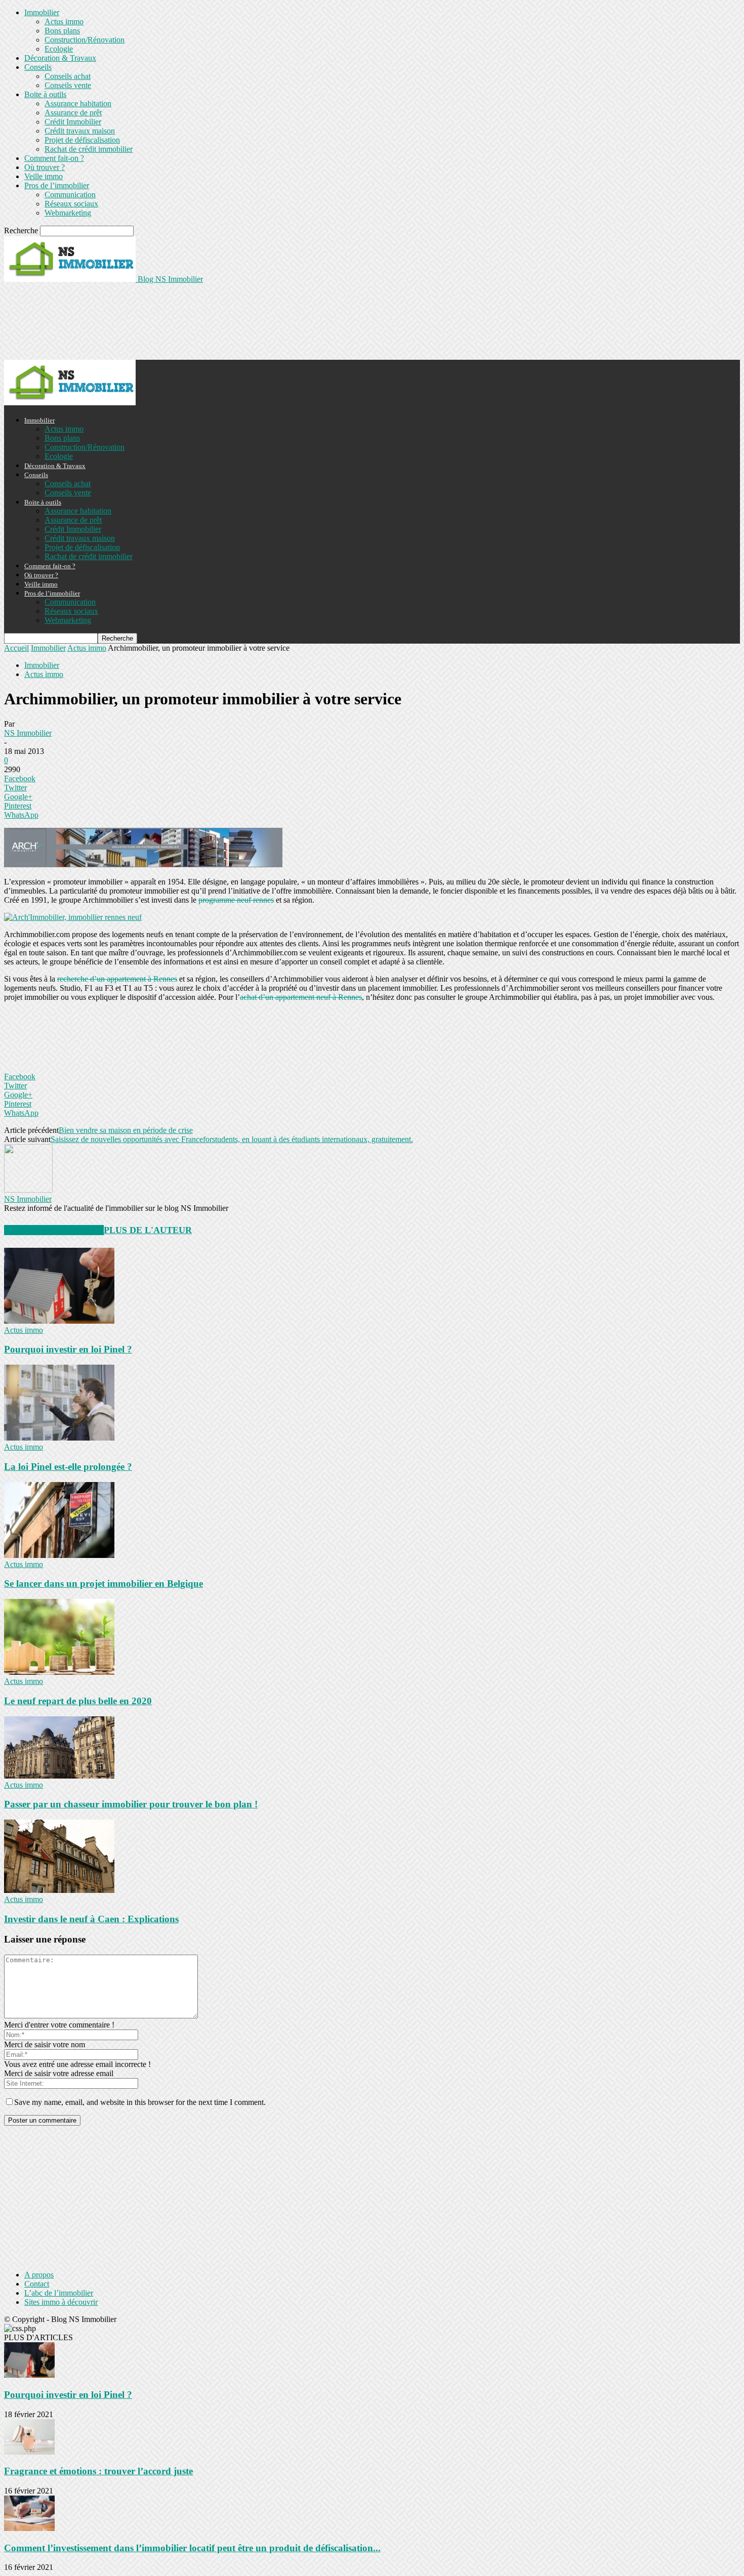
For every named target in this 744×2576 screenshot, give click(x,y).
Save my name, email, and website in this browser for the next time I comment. (140, 2102)
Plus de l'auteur (148, 1230)
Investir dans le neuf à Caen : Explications (91, 1919)
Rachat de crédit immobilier (89, 149)
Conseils (38, 67)
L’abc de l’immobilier (59, 2293)
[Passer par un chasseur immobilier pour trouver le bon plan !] (59, 1776)
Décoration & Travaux (60, 58)
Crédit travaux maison (80, 131)
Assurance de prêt (73, 113)
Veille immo (44, 176)
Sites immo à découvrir (61, 2302)
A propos (39, 2275)
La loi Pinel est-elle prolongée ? (68, 1467)
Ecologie (59, 49)
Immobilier (42, 12)
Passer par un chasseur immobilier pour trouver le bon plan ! (131, 1804)
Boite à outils (45, 94)
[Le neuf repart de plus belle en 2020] (59, 1672)
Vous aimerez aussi (54, 1230)
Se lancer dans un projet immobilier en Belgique (104, 1583)
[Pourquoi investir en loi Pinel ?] (59, 1321)
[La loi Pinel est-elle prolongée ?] (59, 1438)
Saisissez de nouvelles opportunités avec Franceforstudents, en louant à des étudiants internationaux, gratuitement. (232, 1139)
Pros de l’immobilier (57, 185)
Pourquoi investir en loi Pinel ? (68, 1349)
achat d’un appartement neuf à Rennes (301, 997)
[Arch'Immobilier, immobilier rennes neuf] (73, 917)
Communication (70, 195)
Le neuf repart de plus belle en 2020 (78, 1701)
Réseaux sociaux (71, 204)
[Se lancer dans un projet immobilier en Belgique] (59, 1555)
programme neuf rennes (236, 900)
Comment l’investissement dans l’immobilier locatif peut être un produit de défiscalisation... (192, 2548)
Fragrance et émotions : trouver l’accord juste (98, 2471)
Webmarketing (68, 213)
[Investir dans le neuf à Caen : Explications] (59, 1890)
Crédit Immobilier (73, 122)
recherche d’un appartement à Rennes (117, 979)
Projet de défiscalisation (82, 140)
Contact (37, 2284)
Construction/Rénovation (85, 40)
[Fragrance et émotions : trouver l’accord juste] (29, 2452)
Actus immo (64, 22)
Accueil (16, 648)
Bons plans (62, 31)
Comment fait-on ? (54, 158)
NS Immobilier (28, 733)
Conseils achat (68, 76)
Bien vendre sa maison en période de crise (126, 1130)
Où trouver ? (45, 167)
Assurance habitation (78, 103)
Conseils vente (68, 85)
